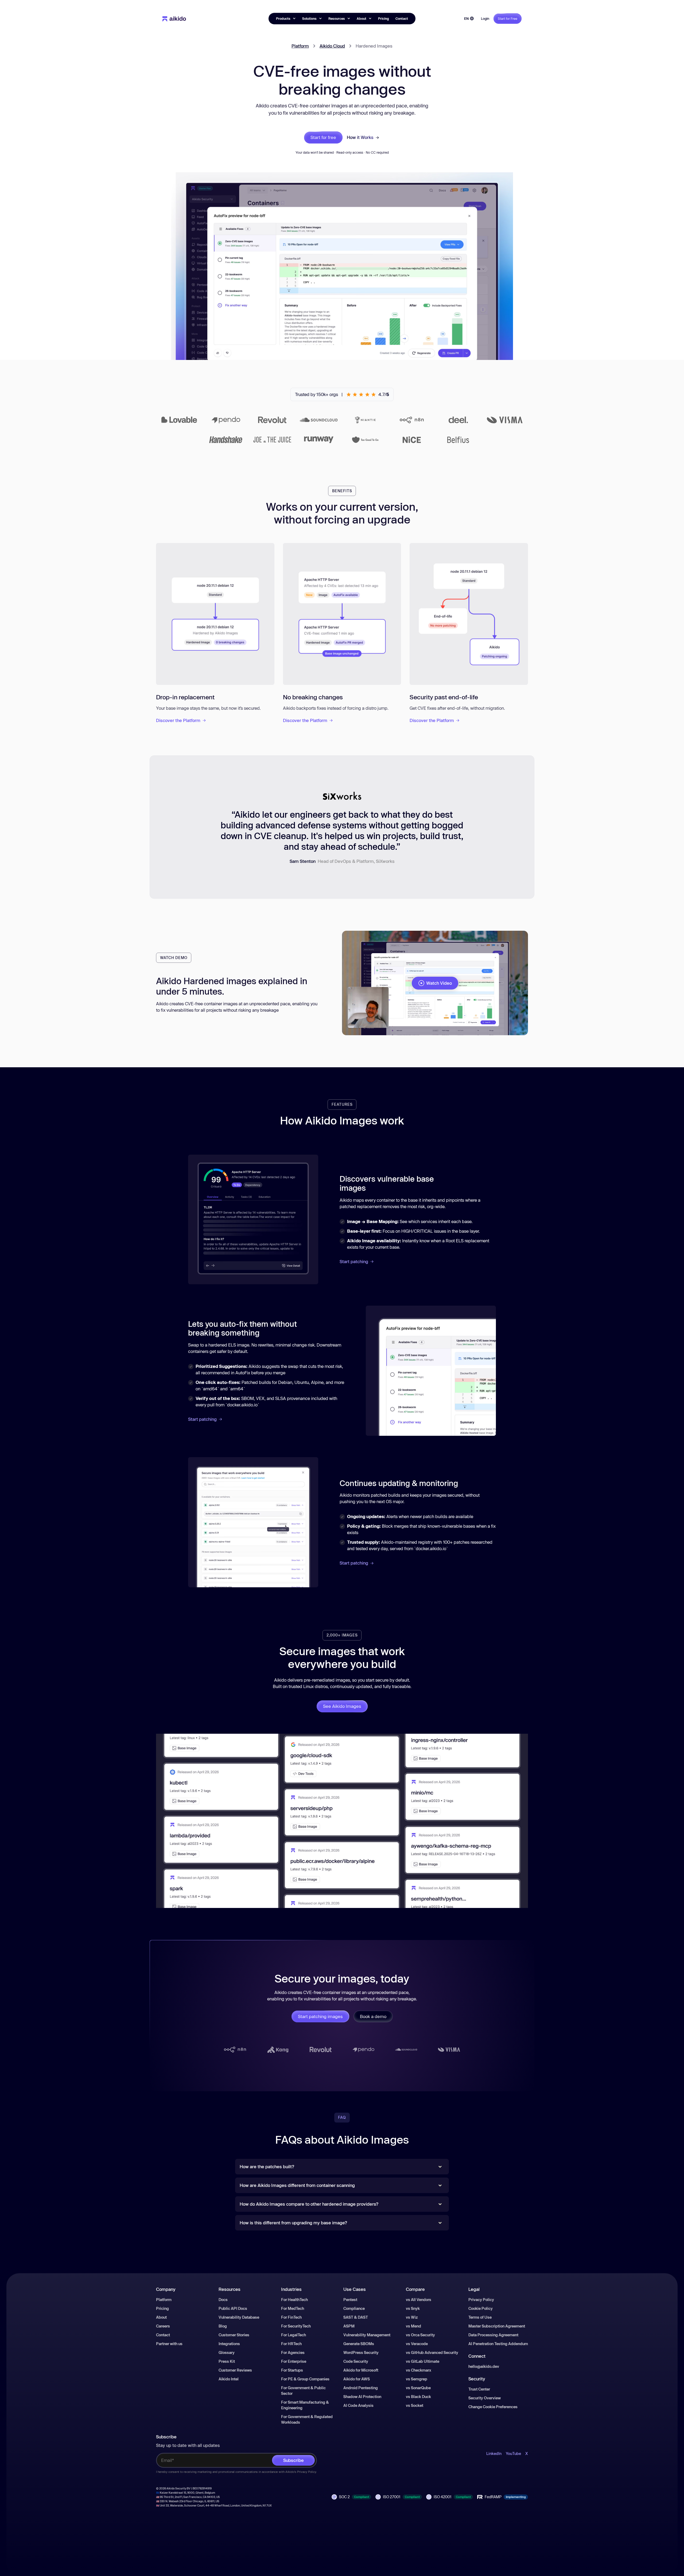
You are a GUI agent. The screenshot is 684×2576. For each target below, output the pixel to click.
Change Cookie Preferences (493, 2407)
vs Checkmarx (419, 2370)
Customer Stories (234, 2335)
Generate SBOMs (359, 2344)
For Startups (292, 2370)
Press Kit (227, 2361)
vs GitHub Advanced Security (432, 2352)
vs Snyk (413, 2308)
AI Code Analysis (358, 2405)
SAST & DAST (356, 2317)
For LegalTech (294, 2335)
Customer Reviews (235, 2370)
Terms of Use (480, 2317)
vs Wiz (412, 2317)
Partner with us (169, 2344)
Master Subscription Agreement (497, 2326)
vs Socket (415, 2405)
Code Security (356, 2361)
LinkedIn (494, 2453)
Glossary (227, 2352)
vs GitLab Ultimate (423, 2361)
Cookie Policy (481, 2308)
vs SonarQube (418, 2388)
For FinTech (291, 2317)
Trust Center (479, 2389)
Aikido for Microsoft (361, 2370)
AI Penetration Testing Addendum (498, 2344)
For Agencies (293, 2352)
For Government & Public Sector (303, 2391)
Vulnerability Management (367, 2335)
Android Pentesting (361, 2388)
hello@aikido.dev (484, 2366)
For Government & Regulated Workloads (307, 2419)
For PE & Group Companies (305, 2379)
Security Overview (485, 2398)
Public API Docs (233, 2308)
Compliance (354, 2308)
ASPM (349, 2326)
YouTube (513, 2453)
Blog (223, 2326)
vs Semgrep (417, 2379)
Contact (402, 18)
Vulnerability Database (239, 2317)
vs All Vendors (419, 2300)
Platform (300, 46)
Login (485, 18)
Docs (223, 2300)
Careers (163, 2326)
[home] (174, 18)
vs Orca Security (420, 2335)
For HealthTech (294, 2300)
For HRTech (291, 2344)
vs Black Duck (418, 2397)
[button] (286, 18)
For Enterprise (294, 2361)
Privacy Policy (481, 2300)
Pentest (350, 2300)
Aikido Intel (229, 2379)
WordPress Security (361, 2352)
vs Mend (413, 2326)
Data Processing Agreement (493, 2335)
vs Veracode (417, 2344)
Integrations (229, 2344)
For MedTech (293, 2308)
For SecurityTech (296, 2326)
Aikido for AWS (357, 2379)
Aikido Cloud (332, 46)
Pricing (384, 18)
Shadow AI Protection (362, 2397)
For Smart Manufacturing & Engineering (305, 2405)
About (161, 2317)
